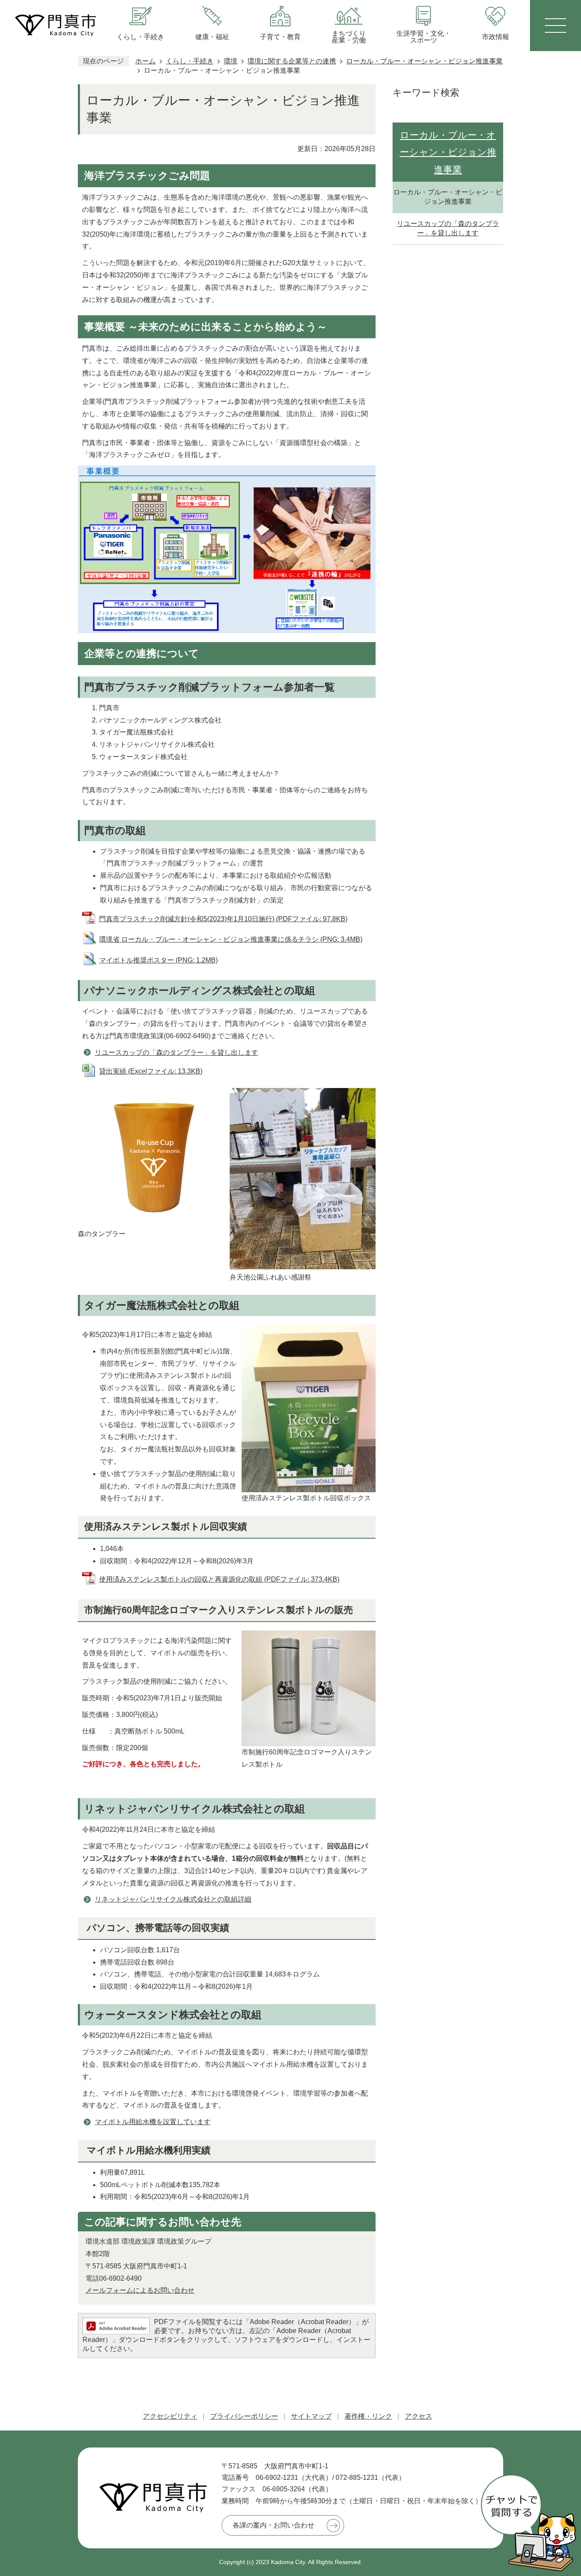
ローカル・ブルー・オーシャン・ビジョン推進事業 (424, 61)
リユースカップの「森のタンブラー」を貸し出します (177, 1052)
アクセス (419, 2416)
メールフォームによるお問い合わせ (140, 2290)
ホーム (145, 61)
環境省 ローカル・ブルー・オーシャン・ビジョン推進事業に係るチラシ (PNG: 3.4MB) (231, 939)
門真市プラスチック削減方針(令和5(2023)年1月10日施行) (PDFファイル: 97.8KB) (223, 919)
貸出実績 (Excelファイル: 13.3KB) (151, 1071)
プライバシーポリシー (244, 2416)
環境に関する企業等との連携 (292, 61)
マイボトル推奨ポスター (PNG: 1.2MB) (158, 960)
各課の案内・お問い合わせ (273, 2525)
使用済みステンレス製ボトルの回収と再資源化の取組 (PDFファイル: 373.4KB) (219, 1579)
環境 (231, 61)
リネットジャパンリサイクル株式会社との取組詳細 (173, 1899)
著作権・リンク (368, 2416)
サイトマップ (311, 2416)
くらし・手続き (190, 61)
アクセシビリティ (170, 2416)
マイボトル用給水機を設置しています (153, 2122)
